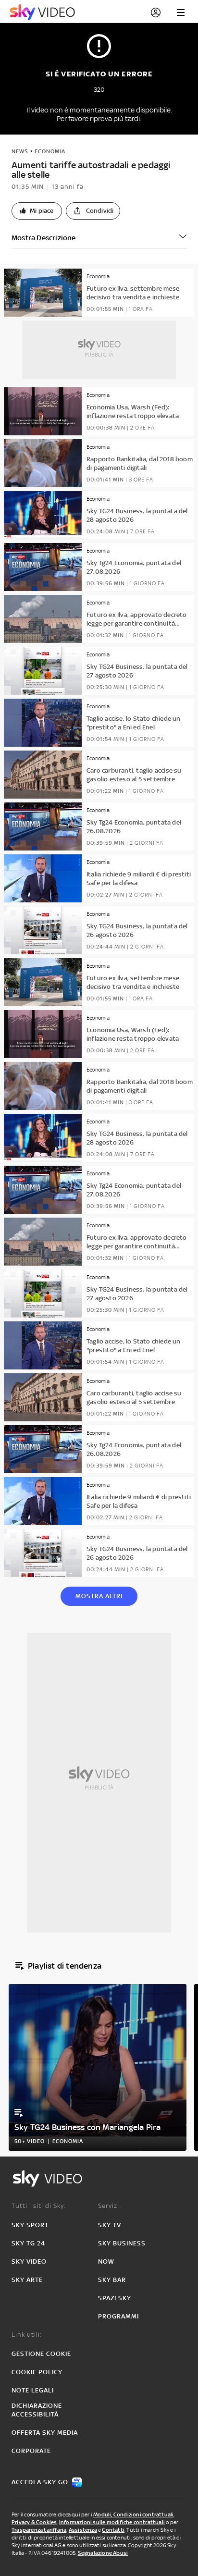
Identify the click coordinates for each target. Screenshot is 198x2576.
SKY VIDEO (29, 2262)
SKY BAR (112, 2280)
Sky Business (122, 2243)
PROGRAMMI (118, 2316)
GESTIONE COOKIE (41, 2354)
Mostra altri (99, 1596)
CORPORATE (31, 2451)
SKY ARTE (27, 2280)
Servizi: (110, 2206)
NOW (106, 2262)
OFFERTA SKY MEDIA (45, 2433)
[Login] (156, 12)
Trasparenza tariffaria (39, 2530)
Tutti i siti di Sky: (39, 2206)
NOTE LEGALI (33, 2390)
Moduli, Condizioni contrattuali (133, 2514)
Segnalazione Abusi (103, 2553)
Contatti (113, 2530)
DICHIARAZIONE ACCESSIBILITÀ (37, 2410)
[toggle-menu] (181, 12)
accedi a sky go (40, 2482)
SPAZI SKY (115, 2298)
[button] (37, 211)
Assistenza (83, 2530)
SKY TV (110, 2225)
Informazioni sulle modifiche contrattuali (112, 2522)
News (20, 151)
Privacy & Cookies (34, 2522)
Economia (50, 151)
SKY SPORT (30, 2225)
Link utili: (27, 2335)
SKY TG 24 (28, 2243)
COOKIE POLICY (37, 2372)
